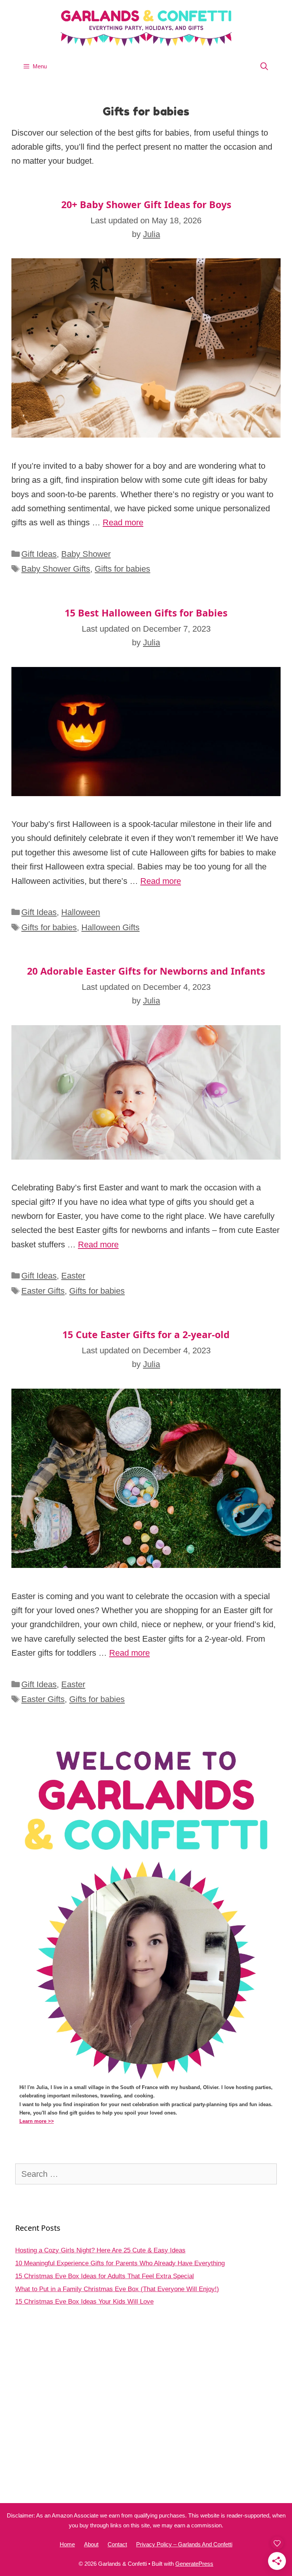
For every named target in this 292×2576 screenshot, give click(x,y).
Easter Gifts (43, 1291)
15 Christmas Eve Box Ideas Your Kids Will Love (84, 2302)
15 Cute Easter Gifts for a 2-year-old (146, 1334)
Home (67, 2544)
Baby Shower (86, 554)
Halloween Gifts (110, 927)
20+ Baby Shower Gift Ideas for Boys (146, 204)
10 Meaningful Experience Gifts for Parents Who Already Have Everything (120, 2263)
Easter (73, 1276)
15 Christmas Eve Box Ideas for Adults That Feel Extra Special (105, 2276)
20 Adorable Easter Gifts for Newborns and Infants (146, 971)
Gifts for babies (122, 569)
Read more (123, 522)
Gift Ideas (39, 554)
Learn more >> (37, 2121)
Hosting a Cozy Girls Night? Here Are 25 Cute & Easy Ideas (100, 2250)
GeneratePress (194, 2564)
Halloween (81, 912)
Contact (117, 2544)
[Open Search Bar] (264, 66)
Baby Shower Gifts (56, 569)
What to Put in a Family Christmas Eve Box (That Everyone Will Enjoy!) (117, 2289)
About (91, 2544)
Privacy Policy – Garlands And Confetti (184, 2544)
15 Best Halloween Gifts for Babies (146, 613)
